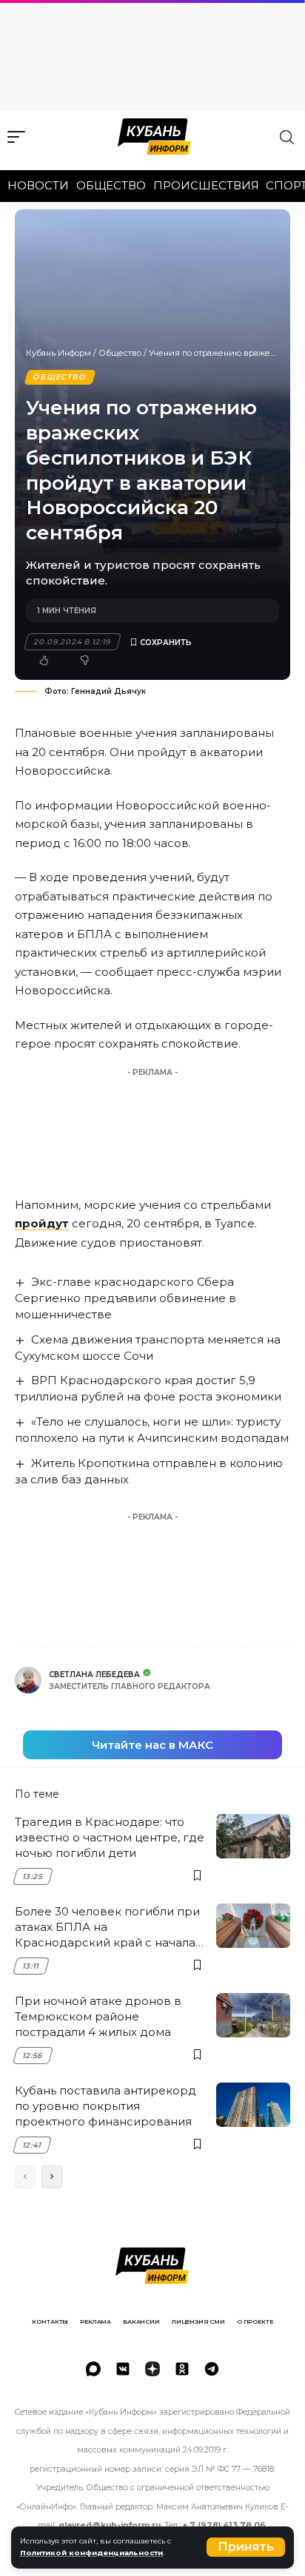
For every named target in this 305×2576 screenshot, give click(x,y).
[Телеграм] (212, 2369)
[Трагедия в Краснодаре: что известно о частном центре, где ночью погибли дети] (253, 1836)
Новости (38, 185)
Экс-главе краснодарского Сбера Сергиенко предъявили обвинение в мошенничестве (125, 1298)
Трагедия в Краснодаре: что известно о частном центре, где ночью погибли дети (110, 1837)
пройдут (42, 1223)
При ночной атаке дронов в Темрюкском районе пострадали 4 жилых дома (98, 2016)
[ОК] (182, 2369)
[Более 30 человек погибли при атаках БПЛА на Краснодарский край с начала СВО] (253, 1926)
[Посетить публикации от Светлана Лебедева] (28, 1680)
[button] (246, 2547)
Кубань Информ (58, 353)
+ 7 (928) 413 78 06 (224, 2525)
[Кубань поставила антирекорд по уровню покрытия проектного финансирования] (253, 2105)
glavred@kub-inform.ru (110, 2525)
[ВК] (123, 2369)
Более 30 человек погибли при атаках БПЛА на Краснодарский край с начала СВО (107, 1927)
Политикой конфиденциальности (91, 2553)
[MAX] (93, 2369)
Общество (111, 185)
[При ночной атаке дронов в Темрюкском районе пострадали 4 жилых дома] (253, 2015)
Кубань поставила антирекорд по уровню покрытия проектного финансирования (105, 2106)
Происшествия (206, 185)
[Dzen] (152, 2369)
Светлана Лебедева (94, 1675)
